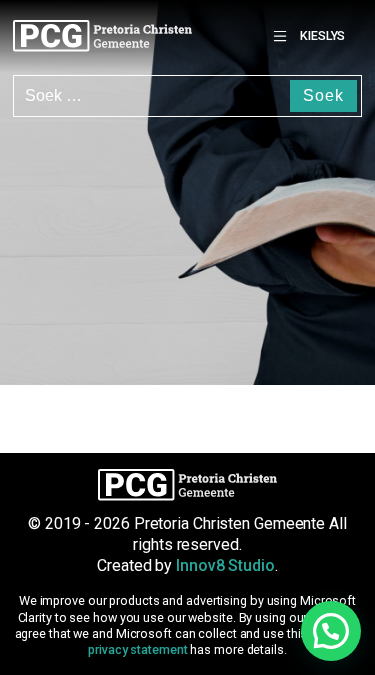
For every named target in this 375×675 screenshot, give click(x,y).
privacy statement (137, 649)
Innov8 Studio (225, 565)
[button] (331, 631)
